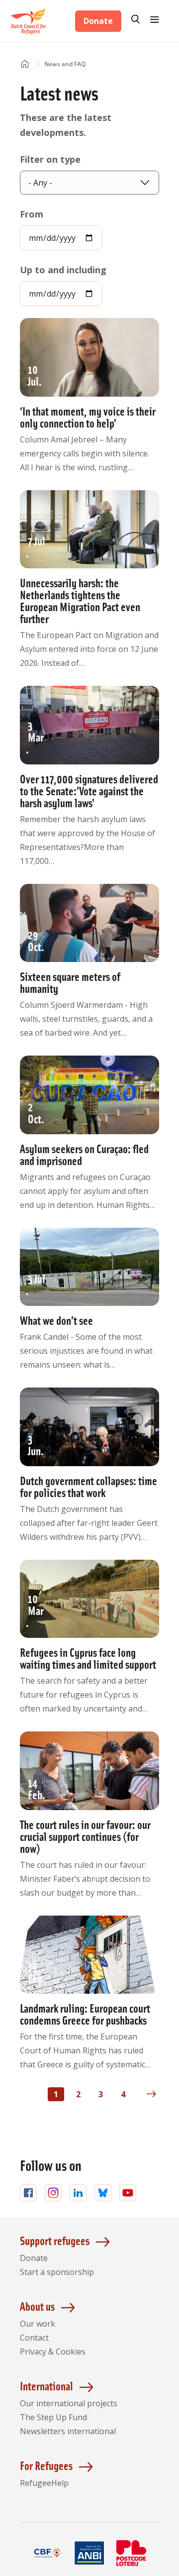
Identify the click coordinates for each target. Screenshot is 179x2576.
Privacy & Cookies (53, 2352)
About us (37, 2306)
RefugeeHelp (44, 2483)
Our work (38, 2324)
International (46, 2386)
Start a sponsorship (57, 2272)
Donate (98, 21)
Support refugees (55, 2240)
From (32, 214)
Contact (34, 2338)
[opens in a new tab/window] (48, 2565)
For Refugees (46, 2465)
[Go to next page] (151, 2094)
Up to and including (63, 270)
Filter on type (50, 159)
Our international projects (69, 2403)
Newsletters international (68, 2431)
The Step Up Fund (53, 2417)
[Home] (25, 64)
